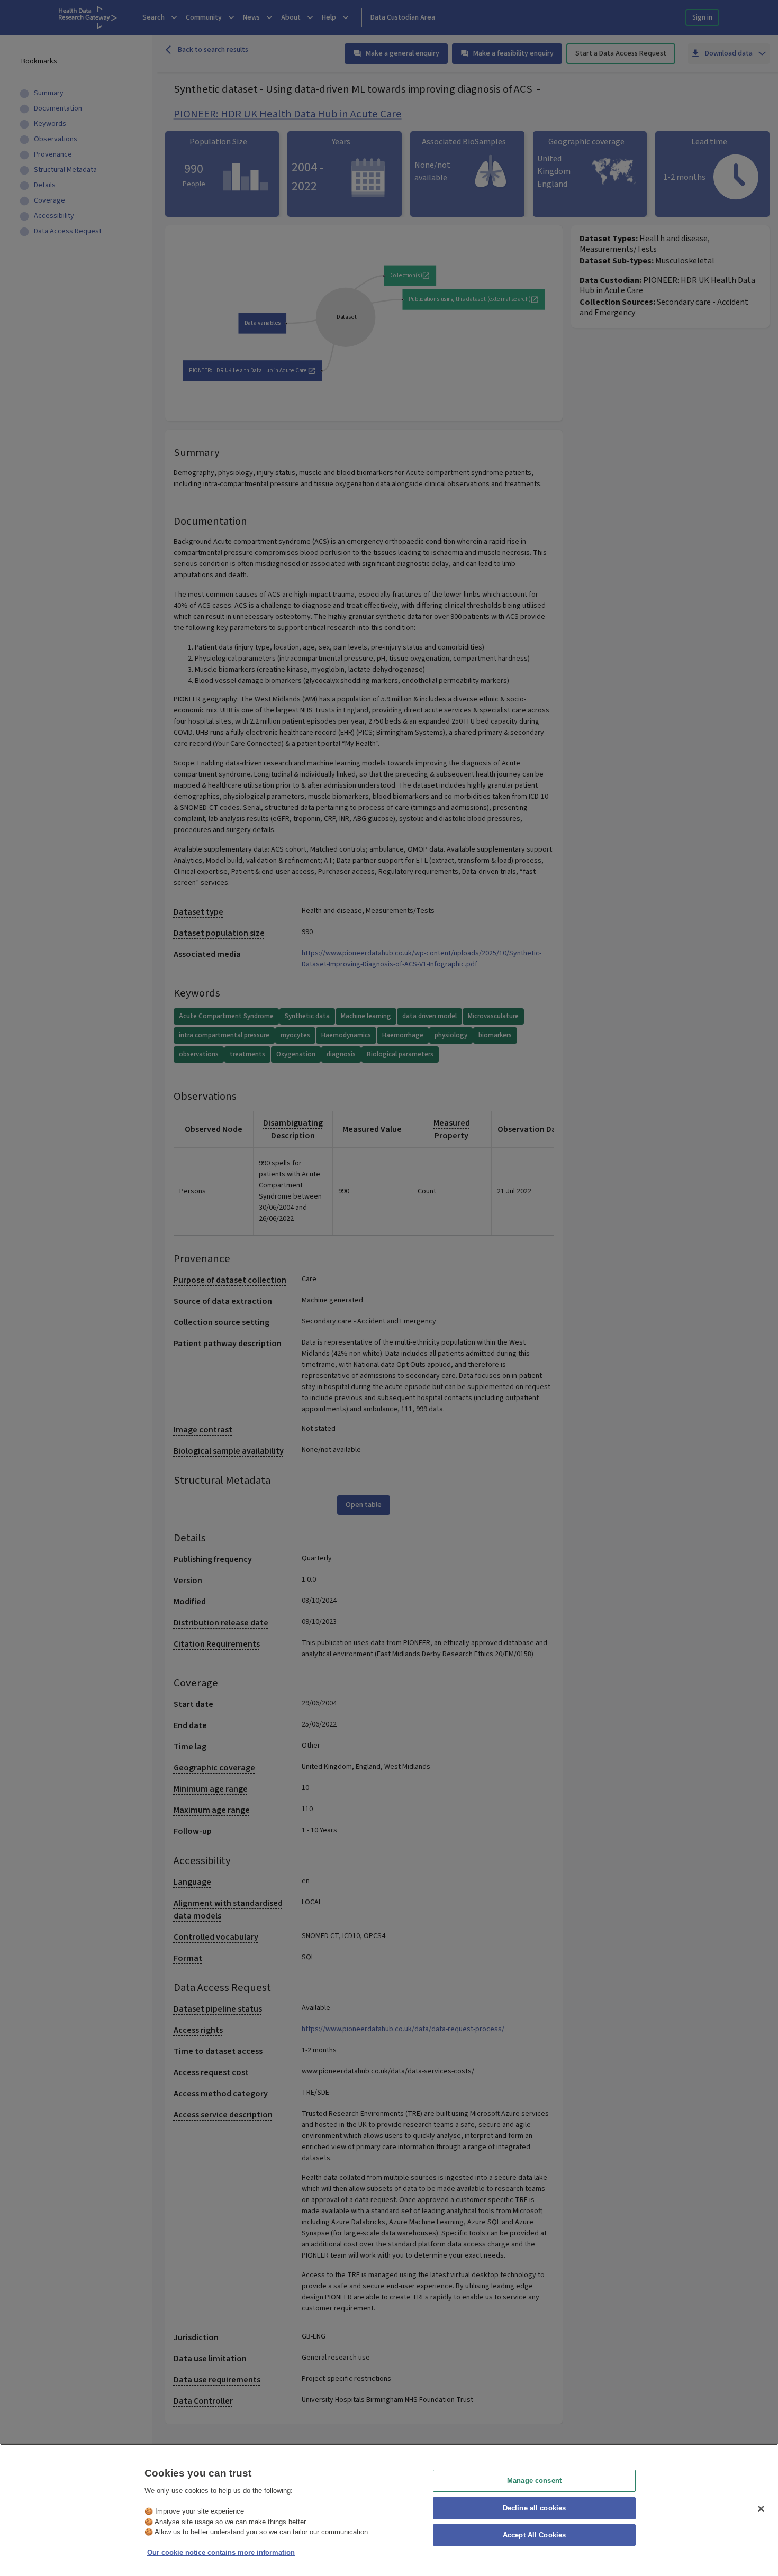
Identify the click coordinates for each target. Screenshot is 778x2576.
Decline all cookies (534, 2508)
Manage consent (534, 2481)
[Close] (761, 2509)
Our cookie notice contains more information (221, 2552)
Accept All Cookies (534, 2536)
